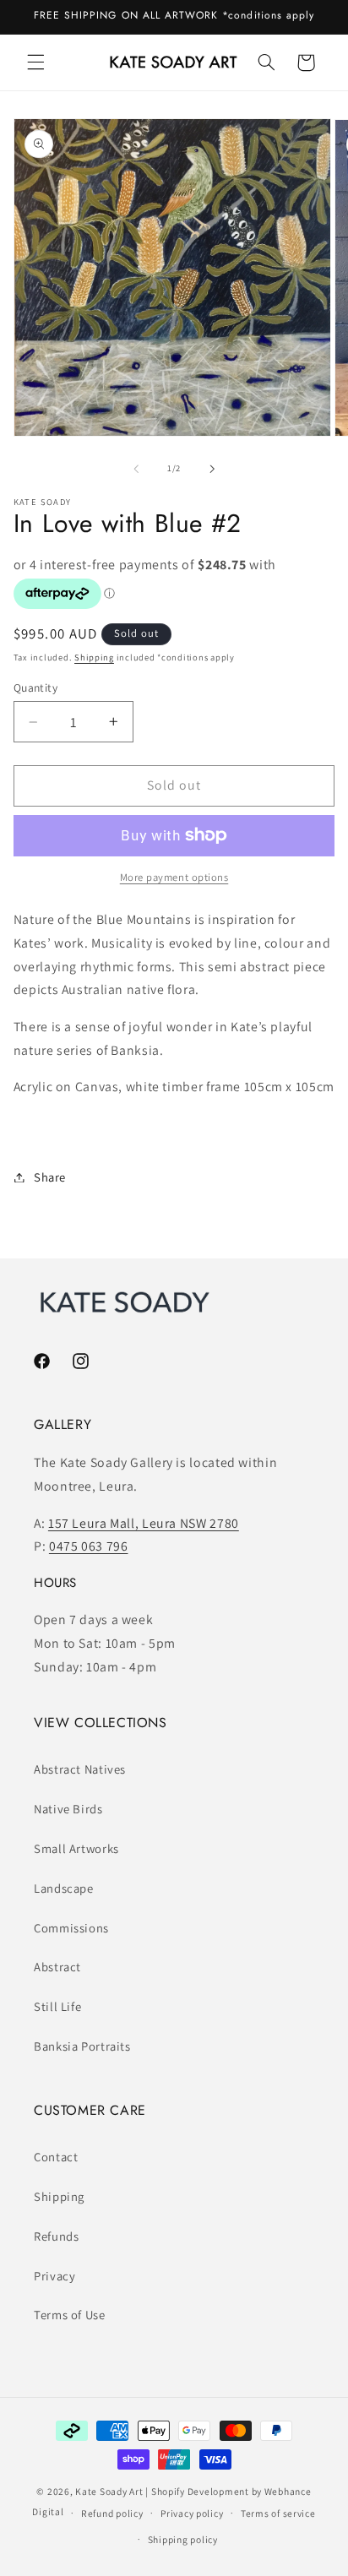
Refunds (56, 2236)
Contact (56, 2157)
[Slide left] (136, 469)
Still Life (57, 2006)
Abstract (57, 1967)
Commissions (71, 1928)
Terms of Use (70, 2315)
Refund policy (112, 2513)
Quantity (35, 687)
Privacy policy (192, 2513)
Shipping (94, 657)
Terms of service (278, 2513)
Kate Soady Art (109, 2491)
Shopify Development (200, 2491)
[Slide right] (212, 469)
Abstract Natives (80, 1769)
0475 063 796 (89, 1546)
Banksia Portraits (82, 2046)
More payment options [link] (174, 877)
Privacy (54, 2276)
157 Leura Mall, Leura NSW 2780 (144, 1523)
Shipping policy (183, 2539)
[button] (35, 62)
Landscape (64, 1888)
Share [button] (50, 1177)
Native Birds (68, 1809)
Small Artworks (76, 1848)
